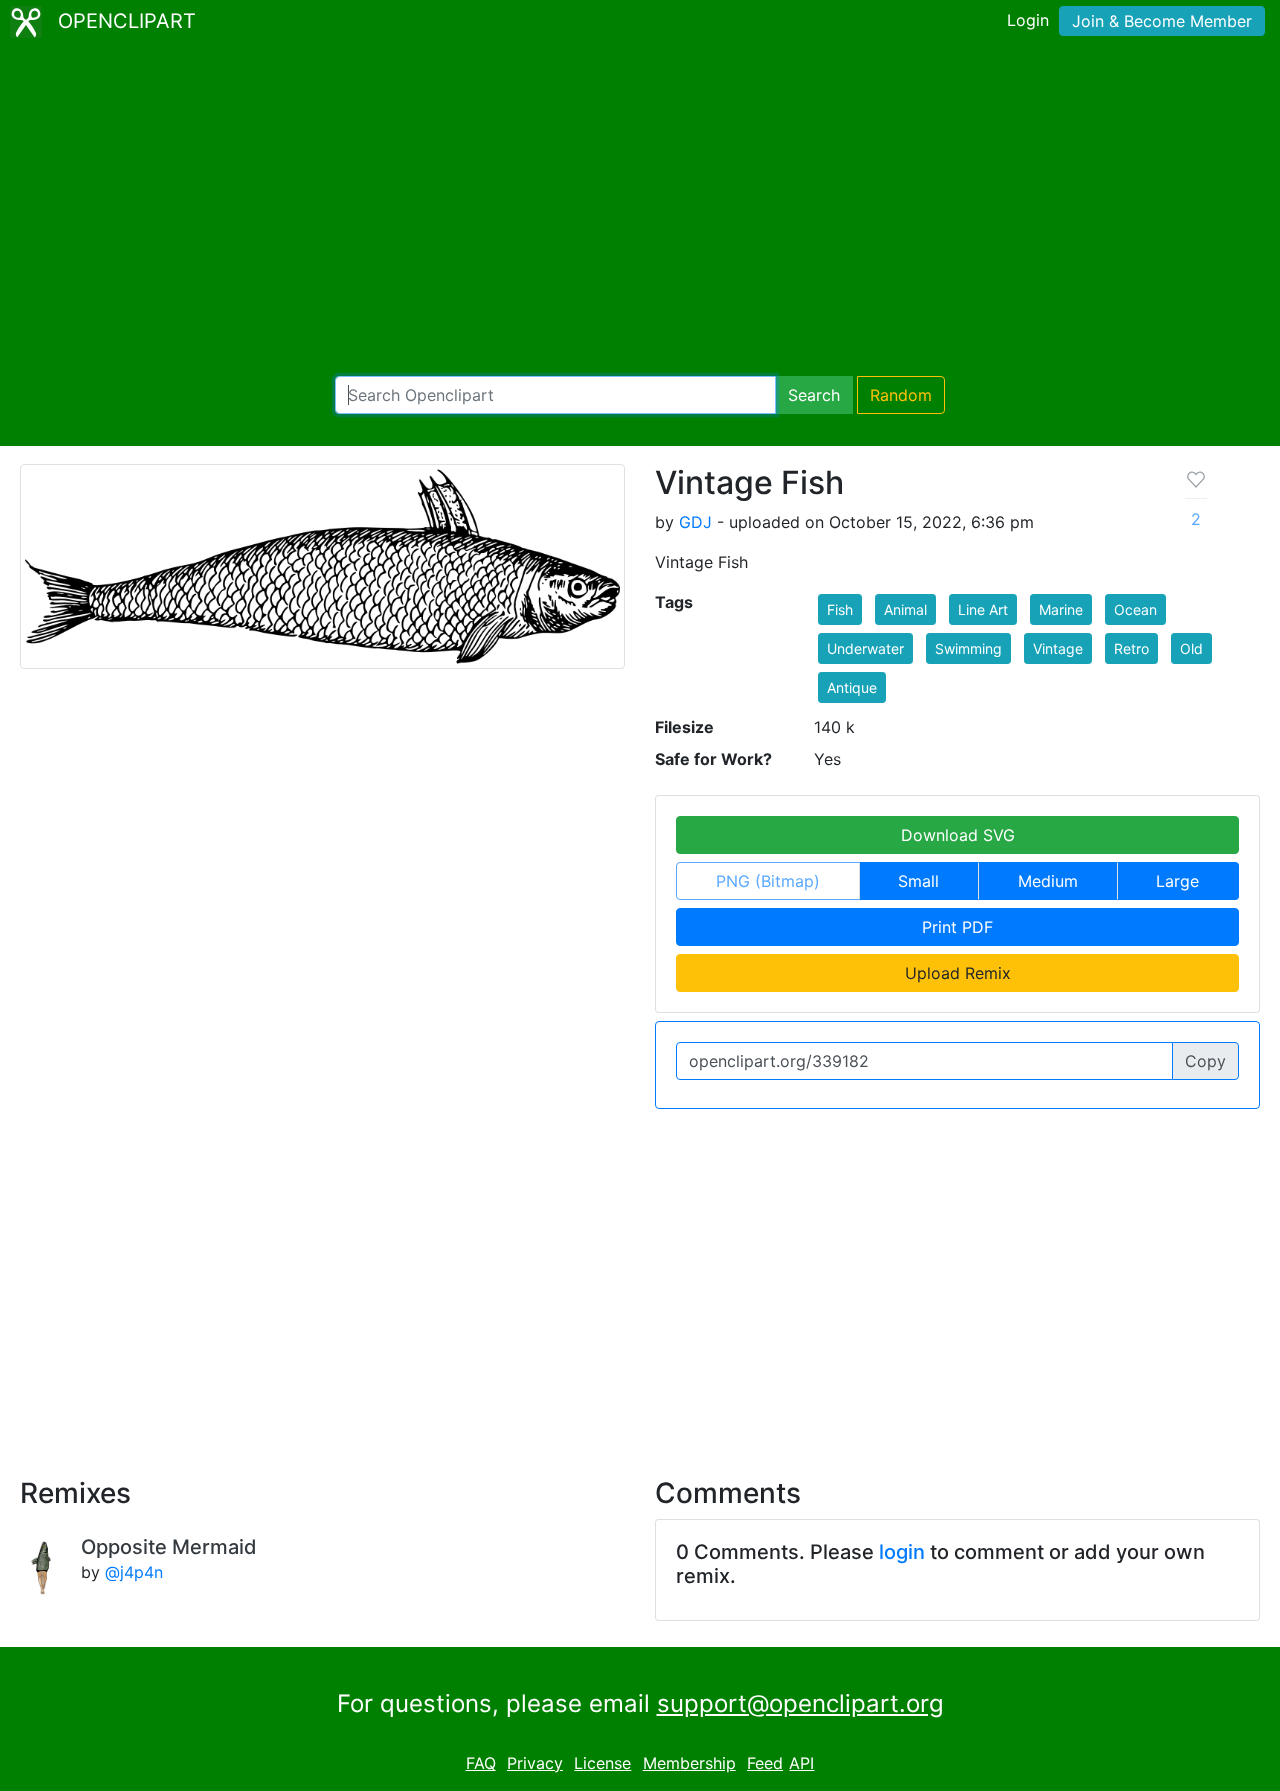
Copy (1205, 1061)
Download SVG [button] (958, 835)
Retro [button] (1131, 648)
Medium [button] (1048, 881)
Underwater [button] (865, 648)
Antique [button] (852, 687)
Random (901, 395)
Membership (689, 1763)
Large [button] (1177, 881)
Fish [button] (840, 609)
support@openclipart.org (800, 1703)
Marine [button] (1061, 609)
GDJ (695, 522)
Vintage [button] (1058, 648)
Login (1028, 20)
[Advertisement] (640, 210)
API (801, 1763)
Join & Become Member (1162, 21)
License (602, 1763)
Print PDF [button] (957, 927)
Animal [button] (905, 609)
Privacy (535, 1763)
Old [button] (1191, 648)
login (902, 1552)
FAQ (481, 1763)
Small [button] (918, 881)
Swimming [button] (968, 648)
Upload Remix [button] (958, 973)
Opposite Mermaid (169, 1547)
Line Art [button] (983, 609)
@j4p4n (134, 1572)
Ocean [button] (1135, 609)
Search (814, 395)
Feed (765, 1763)
